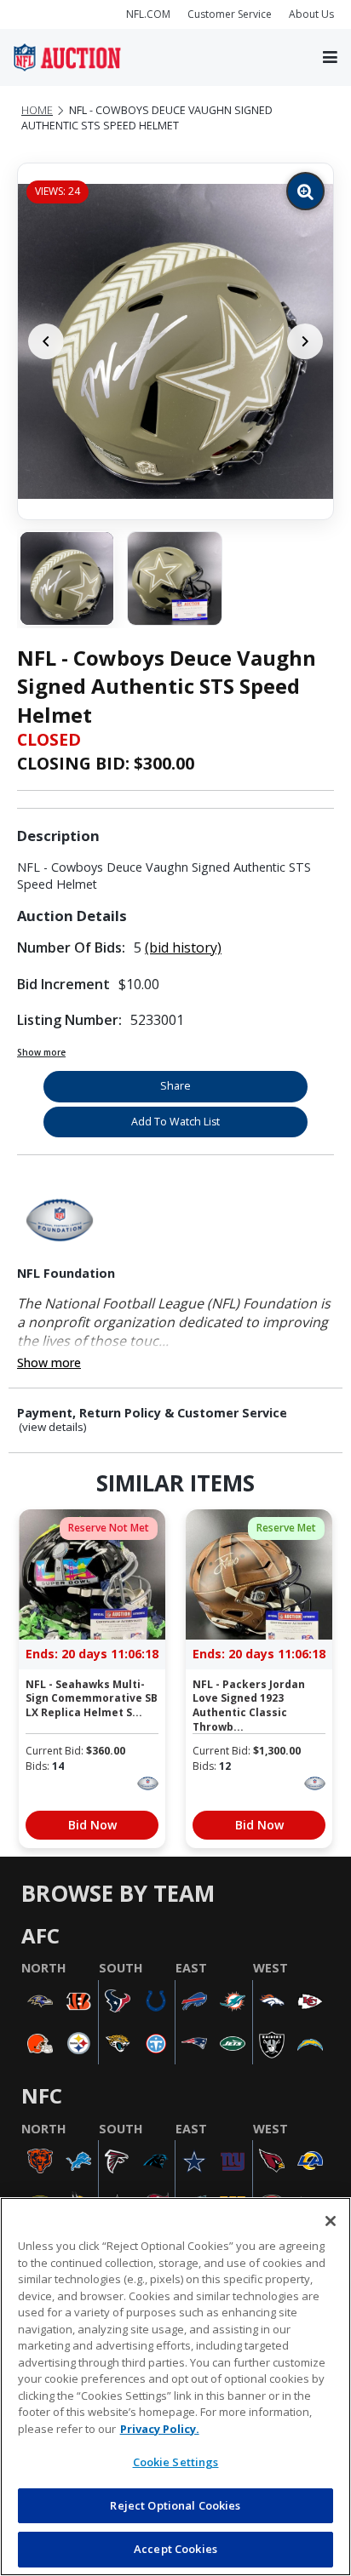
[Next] (305, 341)
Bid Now (92, 1825)
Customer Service (230, 14)
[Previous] (46, 341)
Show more (41, 1052)
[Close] (331, 2221)
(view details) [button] (53, 1427)
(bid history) (183, 947)
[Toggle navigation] (330, 58)
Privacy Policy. (160, 2429)
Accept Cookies (175, 2549)
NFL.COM (148, 14)
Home (37, 110)
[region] (175, 2387)
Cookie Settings (176, 2462)
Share (175, 1086)
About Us (311, 14)
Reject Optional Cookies (175, 2505)
